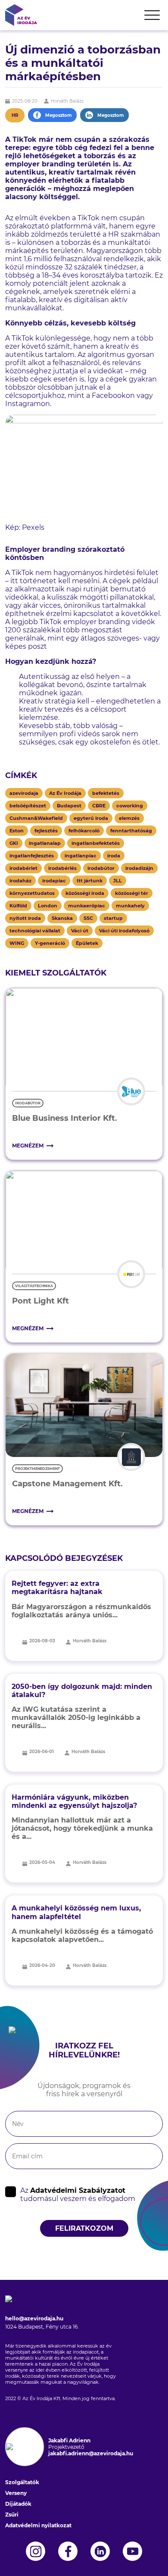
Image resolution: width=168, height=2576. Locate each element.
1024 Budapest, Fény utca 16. (42, 2327)
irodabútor (101, 868)
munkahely (130, 906)
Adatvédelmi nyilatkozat (38, 2525)
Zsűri (12, 2515)
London (48, 906)
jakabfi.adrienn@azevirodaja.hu (91, 2453)
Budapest (69, 806)
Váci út (80, 931)
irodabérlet (23, 868)
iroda (114, 856)
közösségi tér (132, 893)
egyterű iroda (91, 818)
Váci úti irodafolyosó (124, 931)
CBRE (99, 806)
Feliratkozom (84, 2228)
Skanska (62, 918)
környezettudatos (32, 893)
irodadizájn (139, 868)
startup (113, 918)
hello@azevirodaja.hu (34, 2318)
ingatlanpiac (81, 856)
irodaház (20, 881)
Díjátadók (18, 2504)
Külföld (18, 906)
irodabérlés (62, 868)
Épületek (87, 943)
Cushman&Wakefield (36, 818)
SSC (88, 918)
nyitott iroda (25, 918)
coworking (130, 806)
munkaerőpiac (87, 906)
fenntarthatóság (131, 831)
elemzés (129, 818)
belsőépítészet (28, 806)
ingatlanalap (45, 843)
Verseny (16, 2493)
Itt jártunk (90, 881)
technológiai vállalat (35, 931)
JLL (118, 881)
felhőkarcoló (84, 831)
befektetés (106, 793)
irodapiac (54, 881)
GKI (14, 843)
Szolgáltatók (22, 2482)
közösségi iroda (85, 893)
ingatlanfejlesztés (32, 856)
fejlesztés (46, 831)
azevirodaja (24, 793)
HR (15, 115)
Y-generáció (50, 943)
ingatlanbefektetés (96, 843)
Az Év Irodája (65, 793)
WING (17, 943)
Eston (17, 831)
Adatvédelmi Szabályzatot (78, 2190)
